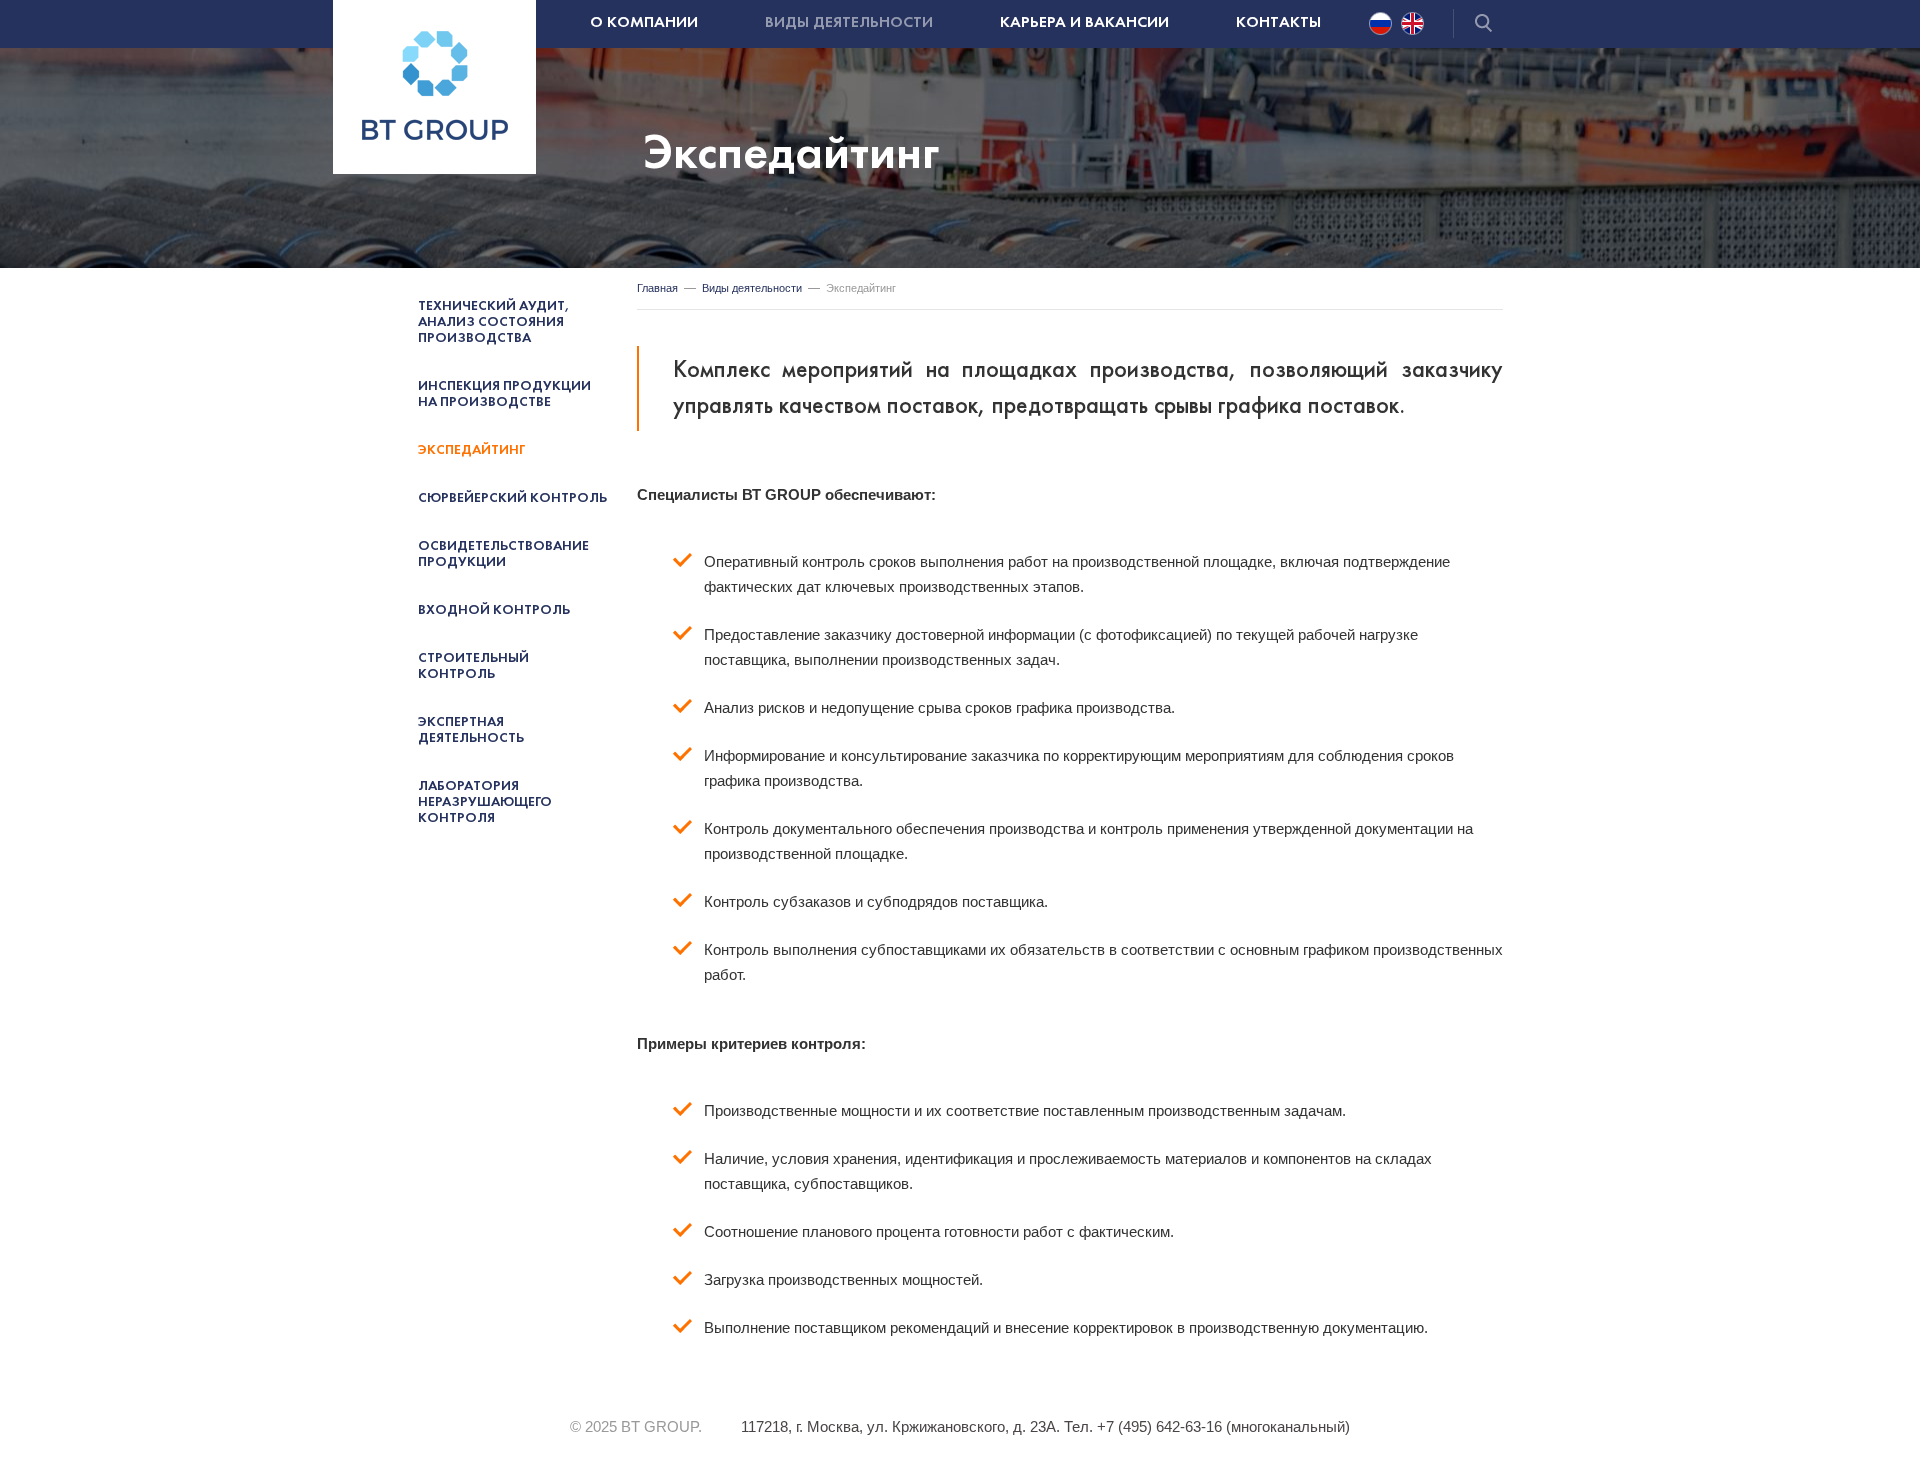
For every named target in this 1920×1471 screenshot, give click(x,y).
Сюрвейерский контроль (512, 498)
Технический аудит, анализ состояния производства (494, 322)
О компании (644, 23)
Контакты (1278, 23)
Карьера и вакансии (1084, 23)
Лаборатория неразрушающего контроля (485, 802)
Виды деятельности (849, 23)
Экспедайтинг (471, 450)
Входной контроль (494, 610)
